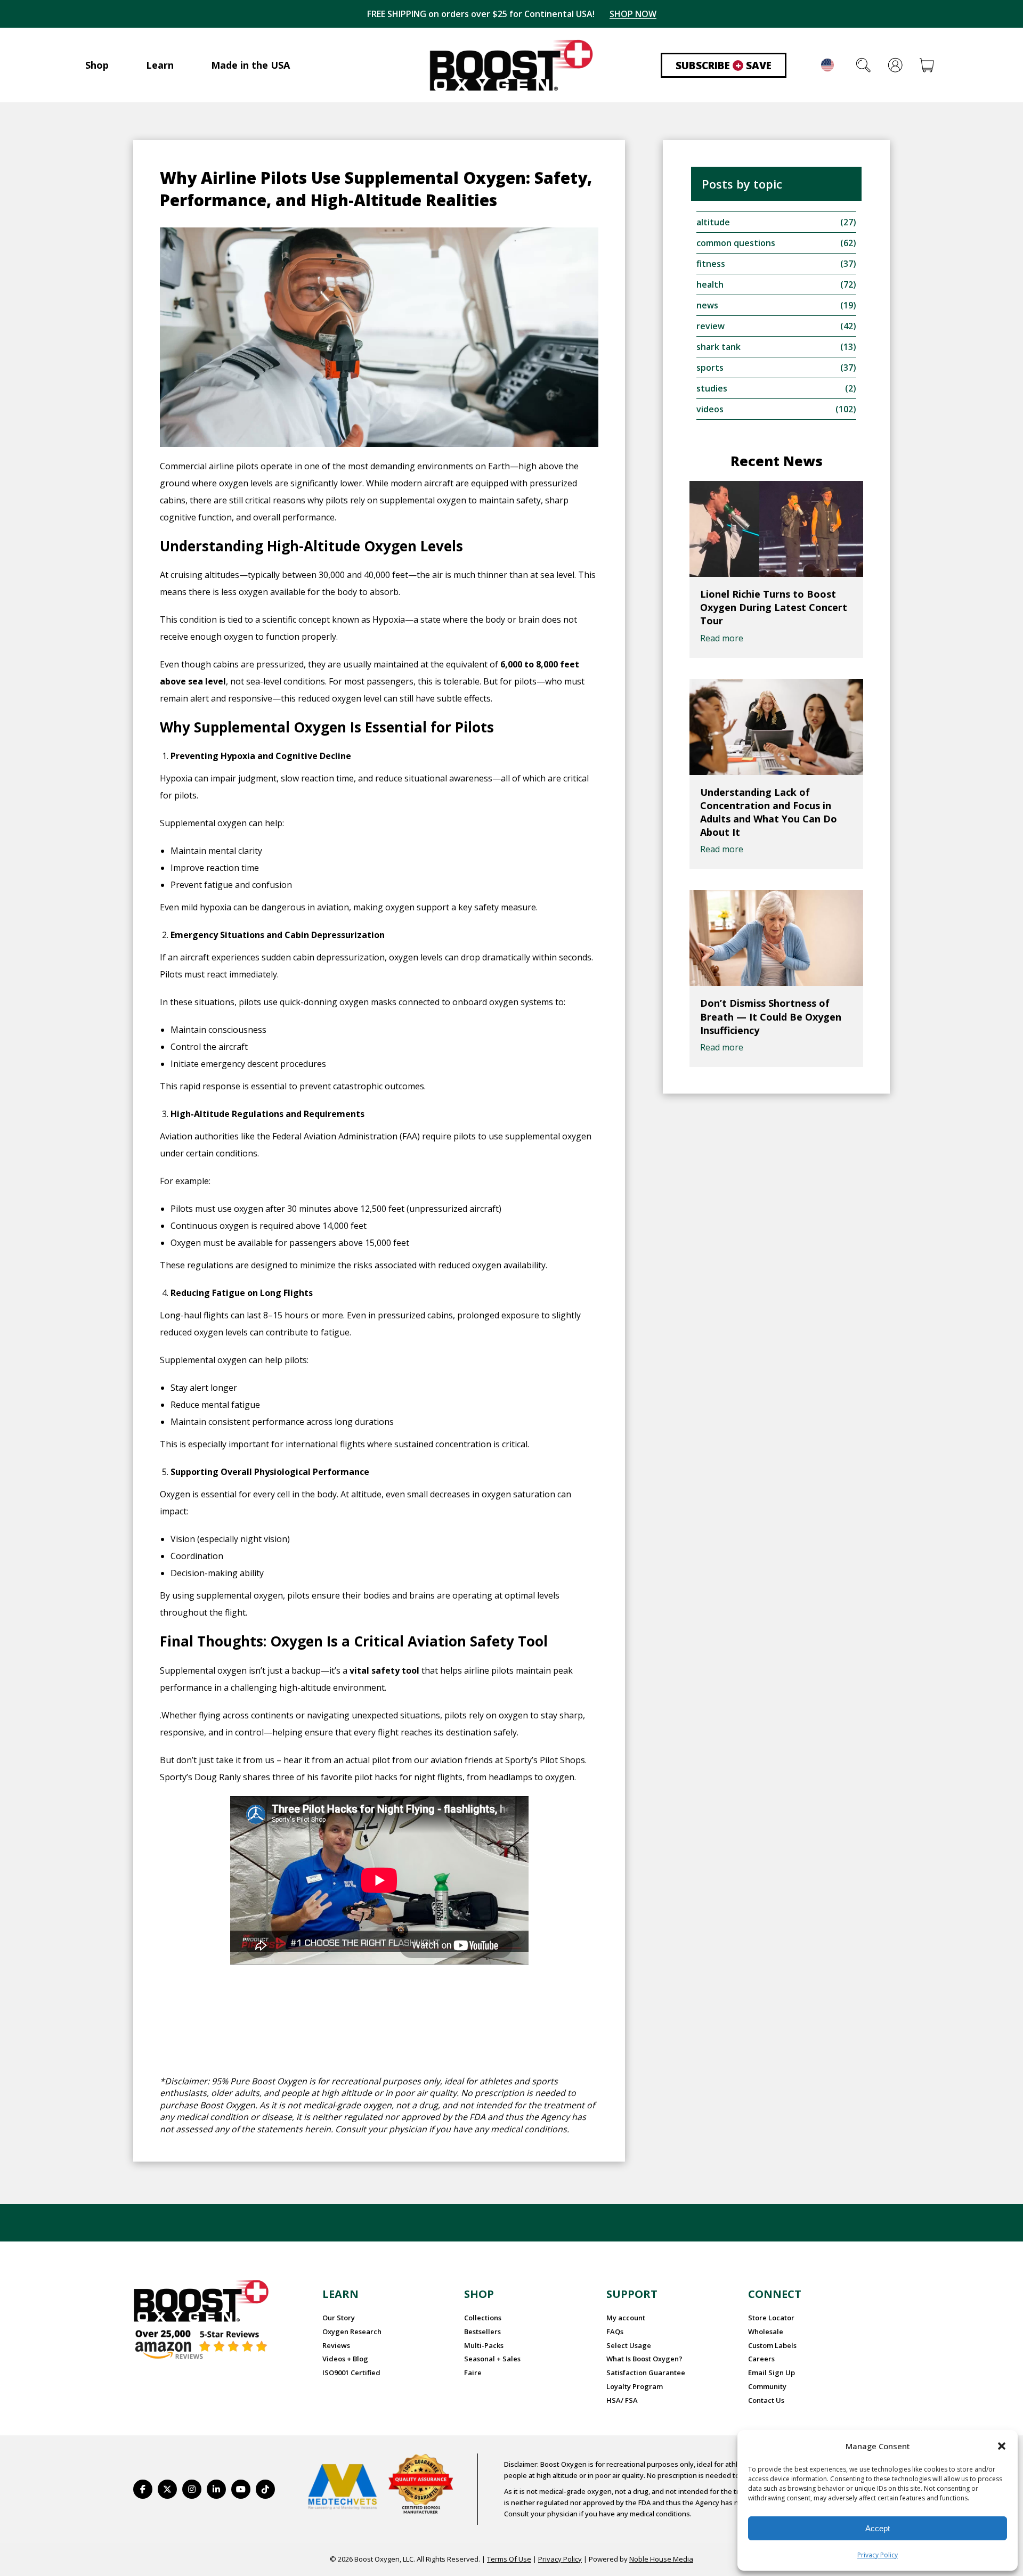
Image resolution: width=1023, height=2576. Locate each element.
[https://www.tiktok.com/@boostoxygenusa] (265, 2489)
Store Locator (771, 2318)
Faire (473, 2373)
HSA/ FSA (622, 2400)
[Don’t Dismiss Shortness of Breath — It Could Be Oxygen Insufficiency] (776, 938)
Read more (722, 638)
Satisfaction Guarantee (646, 2373)
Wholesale (766, 2332)
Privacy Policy (878, 2555)
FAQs (615, 2332)
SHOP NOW (633, 14)
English (827, 65)
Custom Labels (772, 2345)
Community (767, 2386)
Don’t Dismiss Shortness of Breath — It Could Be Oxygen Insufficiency (771, 1016)
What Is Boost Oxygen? (644, 2359)
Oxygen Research (352, 2332)
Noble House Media (661, 2559)
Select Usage (629, 2345)
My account (626, 2318)
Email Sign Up (772, 2373)
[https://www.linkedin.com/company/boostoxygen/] (216, 2489)
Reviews (336, 2345)
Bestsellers (482, 2332)
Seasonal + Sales (492, 2359)
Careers (761, 2359)
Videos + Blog (345, 2359)
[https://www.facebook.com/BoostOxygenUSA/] (143, 2489)
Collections (483, 2318)
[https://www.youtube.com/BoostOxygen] (241, 2489)
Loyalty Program (635, 2386)
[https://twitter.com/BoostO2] (167, 2489)
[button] (1002, 2446)
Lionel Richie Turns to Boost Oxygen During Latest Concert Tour (774, 607)
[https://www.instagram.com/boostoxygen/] (192, 2489)
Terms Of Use (509, 2559)
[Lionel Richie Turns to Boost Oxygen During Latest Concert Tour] (776, 529)
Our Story (339, 2318)
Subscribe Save (724, 66)
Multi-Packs (484, 2345)
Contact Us (766, 2400)
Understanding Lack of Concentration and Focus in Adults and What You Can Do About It (769, 812)
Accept (878, 2528)
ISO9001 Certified (351, 2373)
